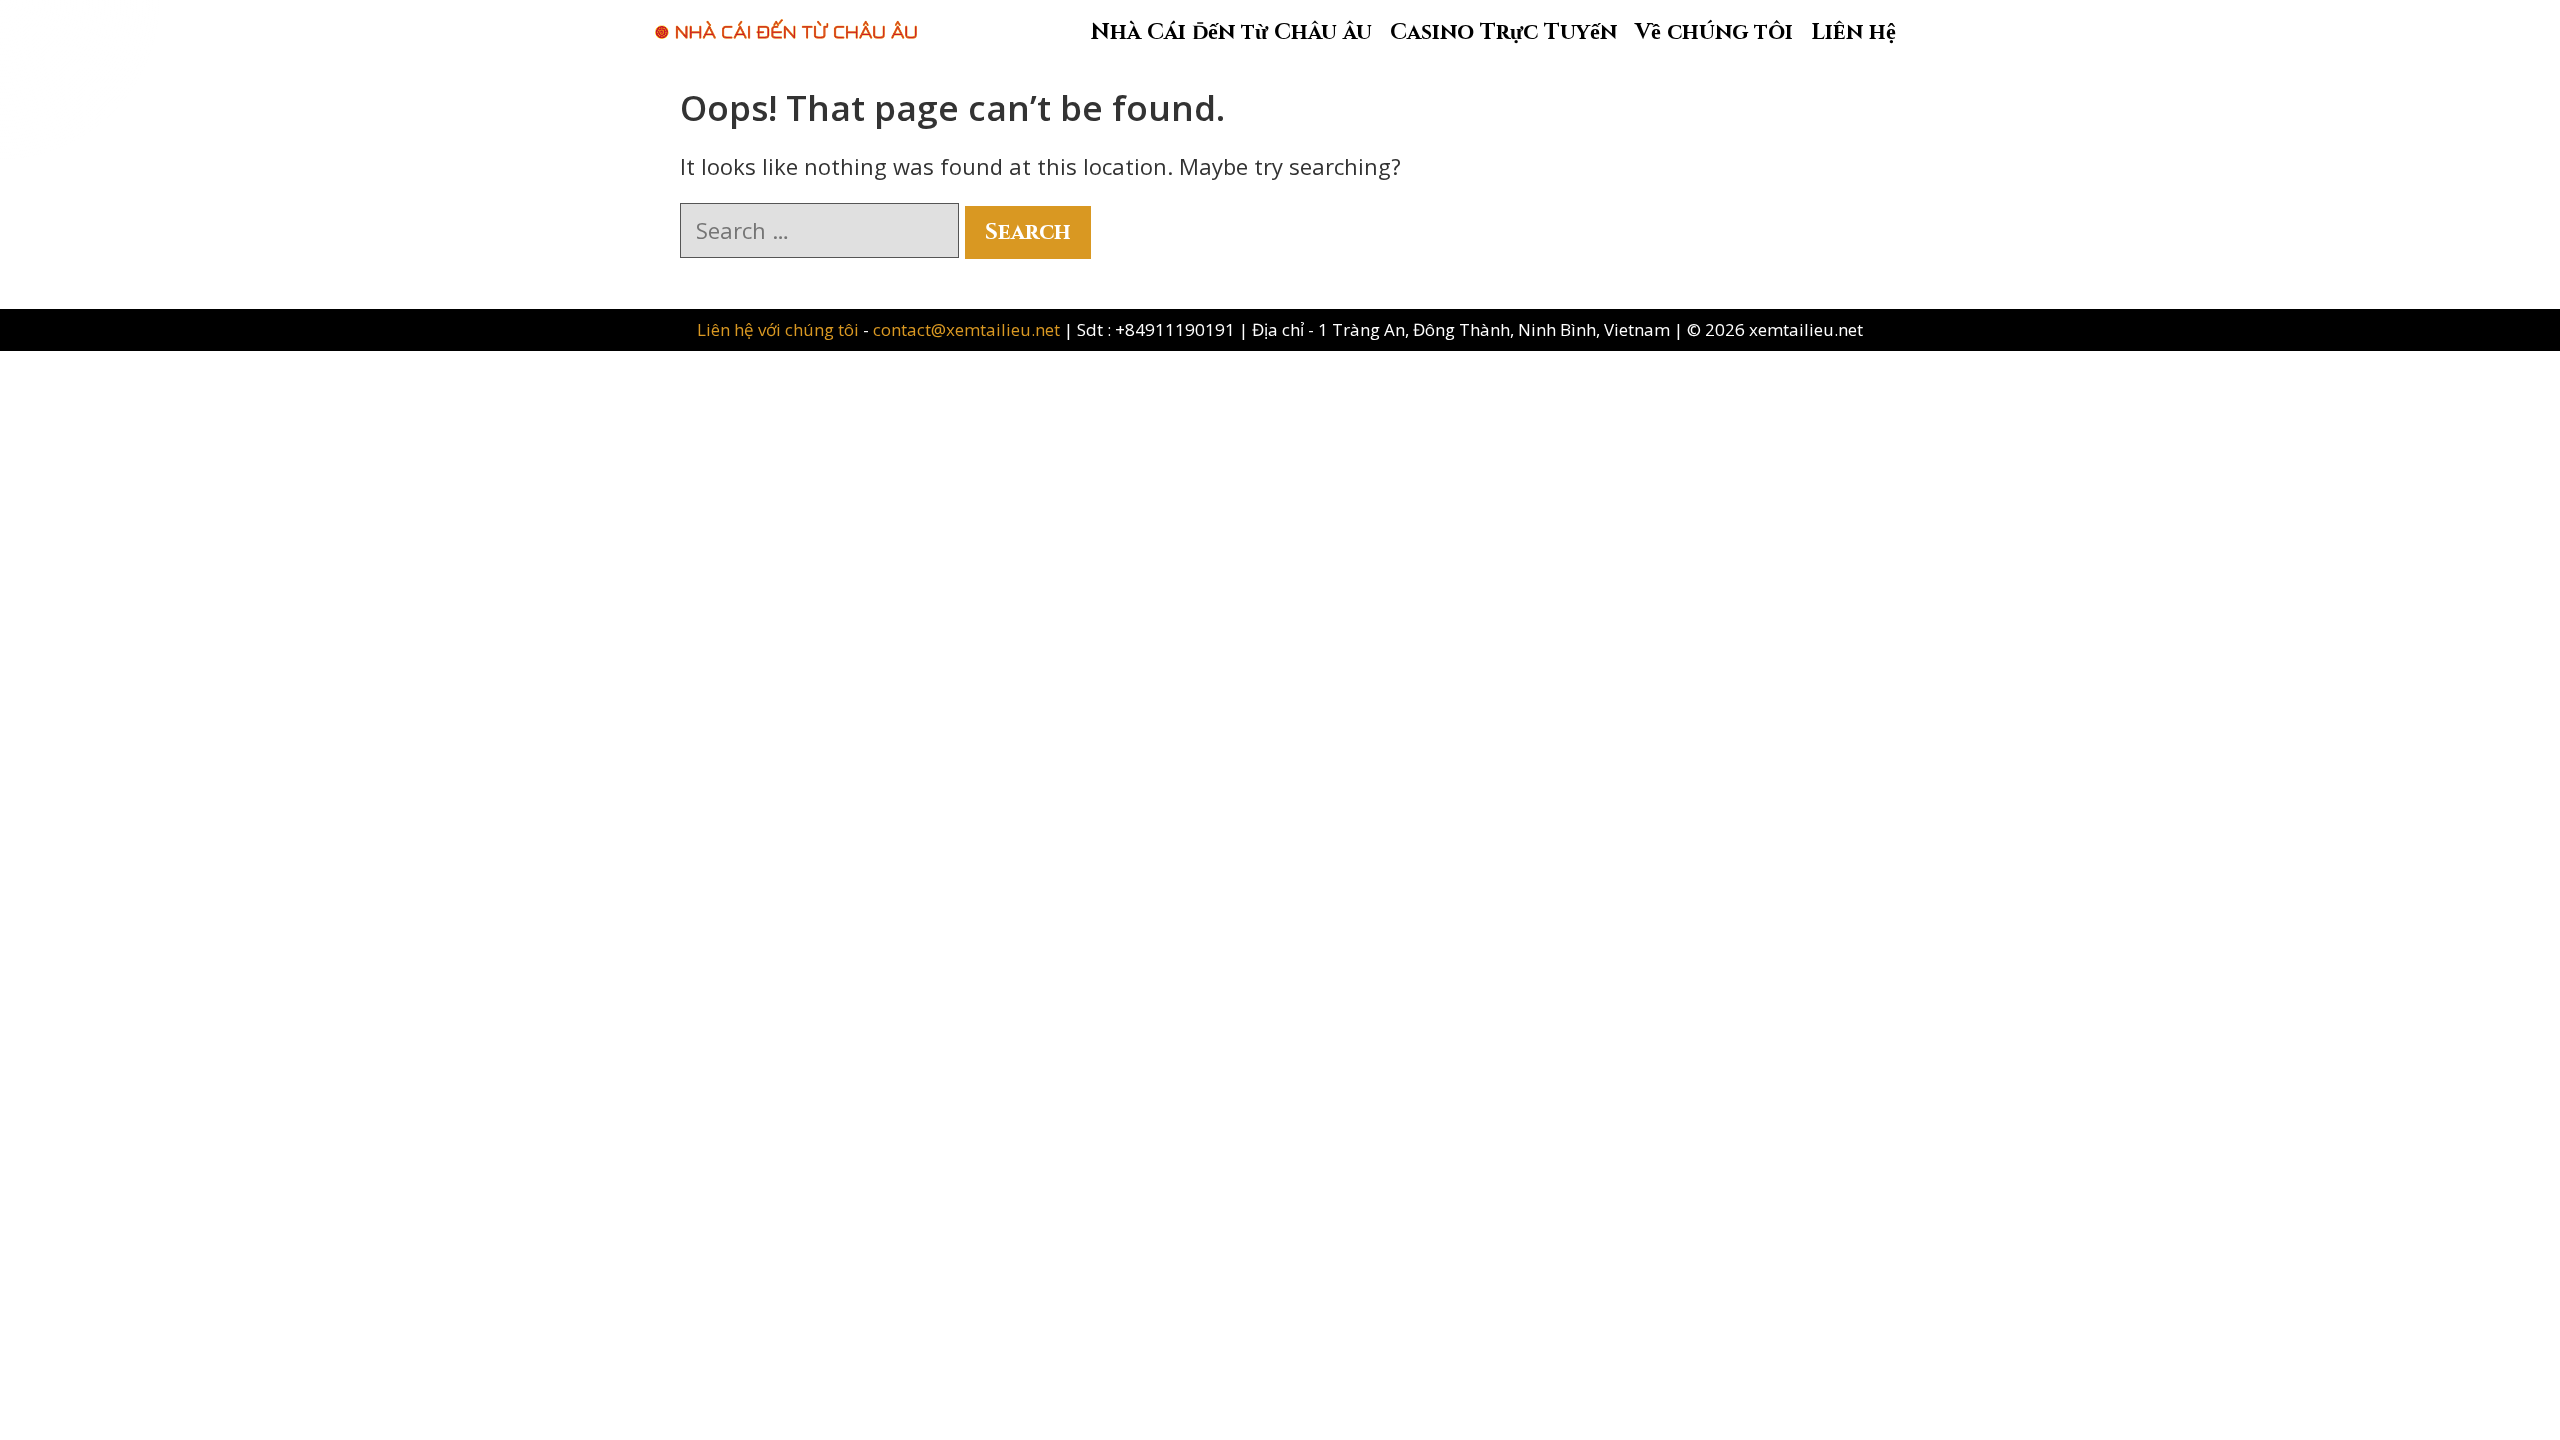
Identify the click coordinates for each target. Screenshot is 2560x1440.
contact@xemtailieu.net (966, 329)
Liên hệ (1853, 32)
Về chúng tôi (1714, 32)
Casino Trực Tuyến (1503, 32)
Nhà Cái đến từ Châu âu (1231, 32)
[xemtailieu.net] (786, 19)
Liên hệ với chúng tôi (780, 329)
